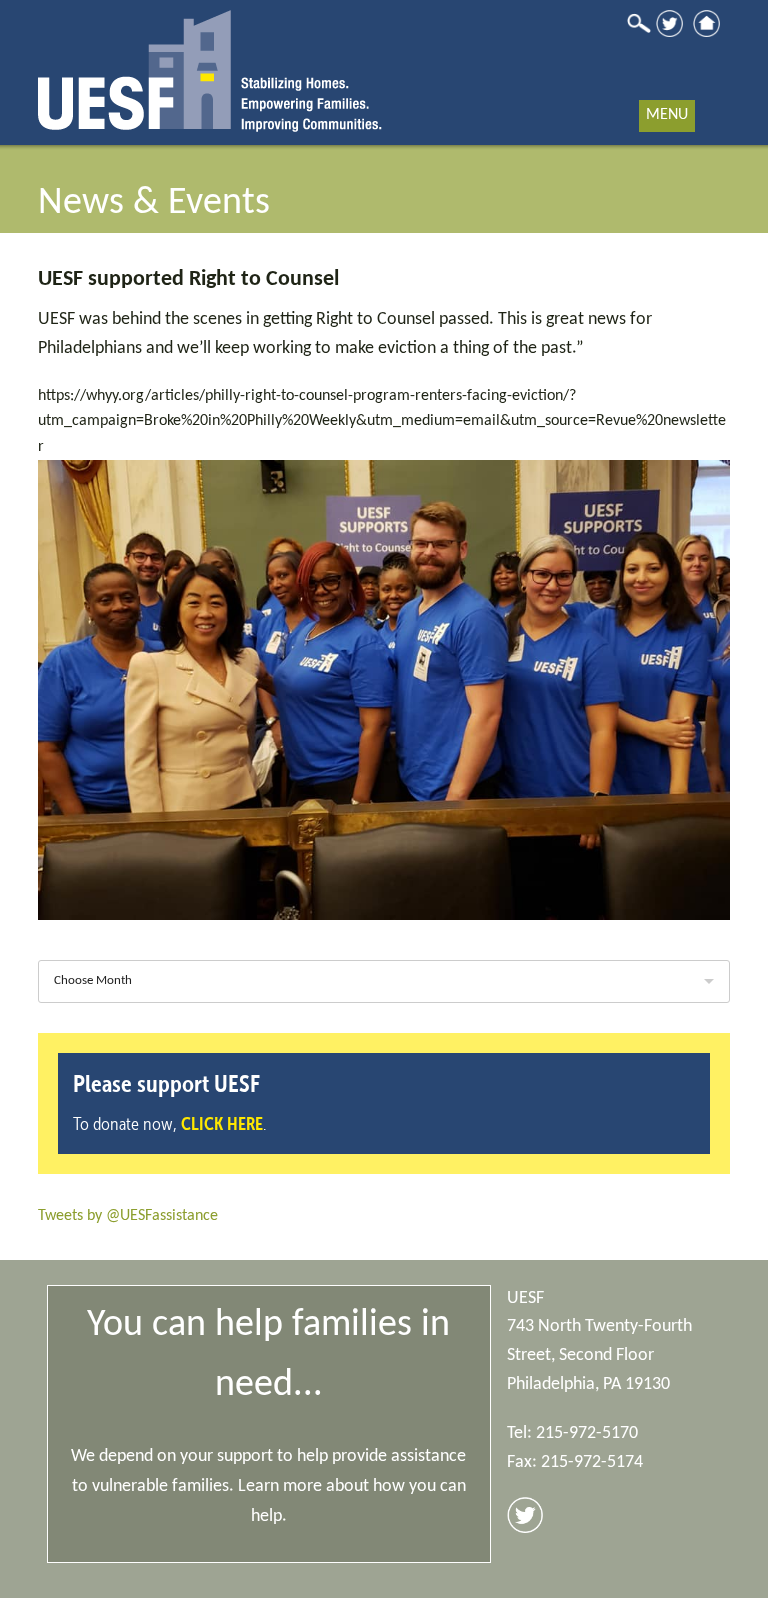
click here (222, 1123)
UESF (210, 66)
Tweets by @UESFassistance (128, 1216)
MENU (667, 115)
